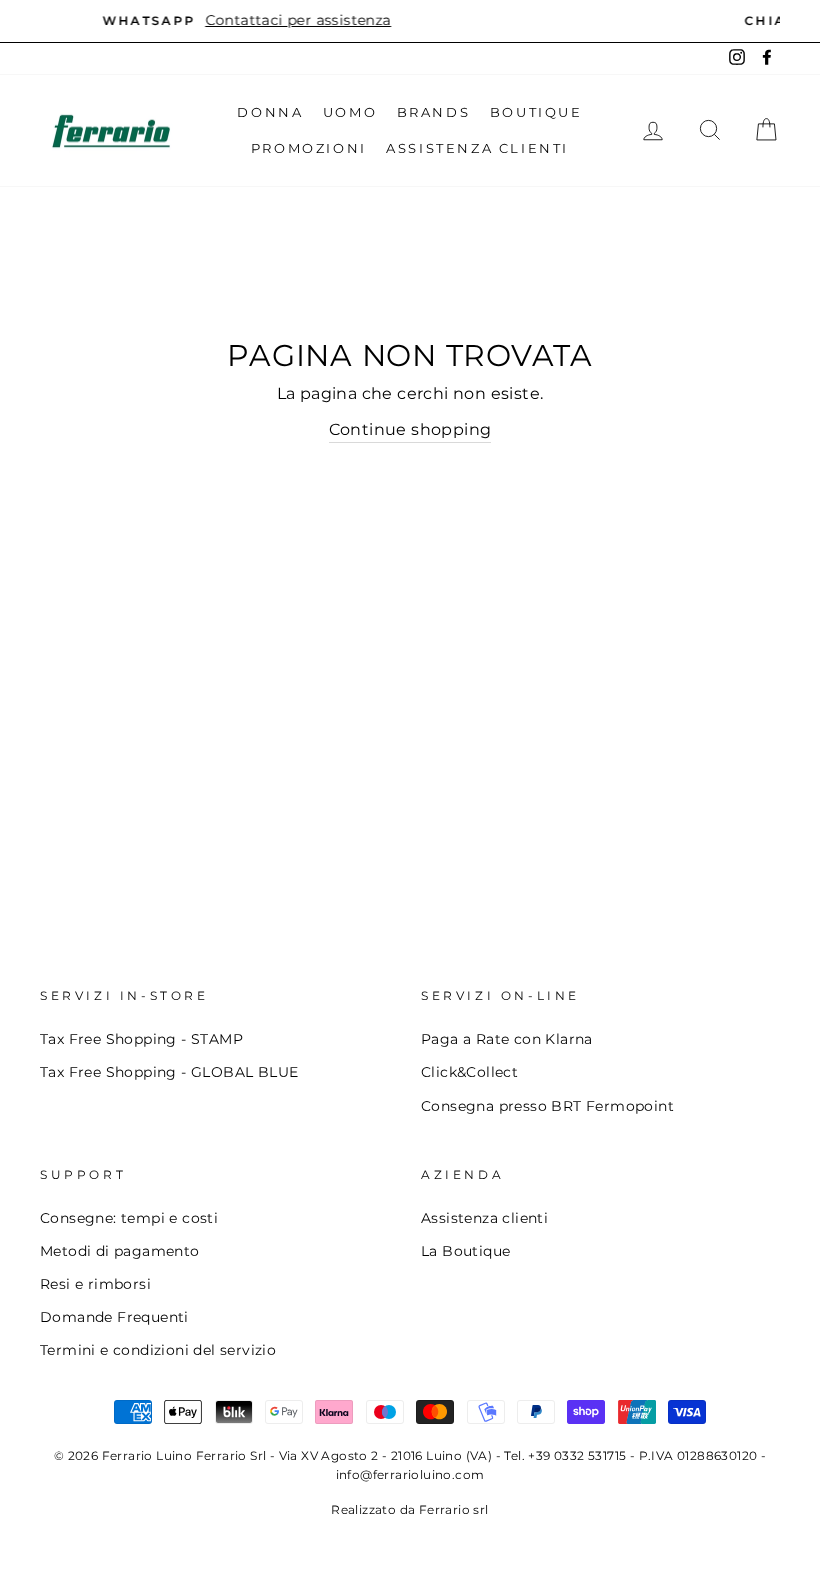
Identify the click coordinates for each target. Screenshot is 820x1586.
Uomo (350, 112)
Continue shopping (410, 429)
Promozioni (309, 148)
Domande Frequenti (114, 1317)
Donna (270, 112)
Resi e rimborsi (95, 1284)
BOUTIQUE (536, 112)
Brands (434, 112)
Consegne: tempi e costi (129, 1218)
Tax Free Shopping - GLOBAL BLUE (169, 1072)
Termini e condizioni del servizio (158, 1350)
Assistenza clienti (484, 1218)
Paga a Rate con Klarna (507, 1039)
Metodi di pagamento (120, 1251)
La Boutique (465, 1251)
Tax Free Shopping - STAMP (141, 1039)
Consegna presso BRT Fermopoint (547, 1106)
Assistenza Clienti (477, 148)
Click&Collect (469, 1072)
